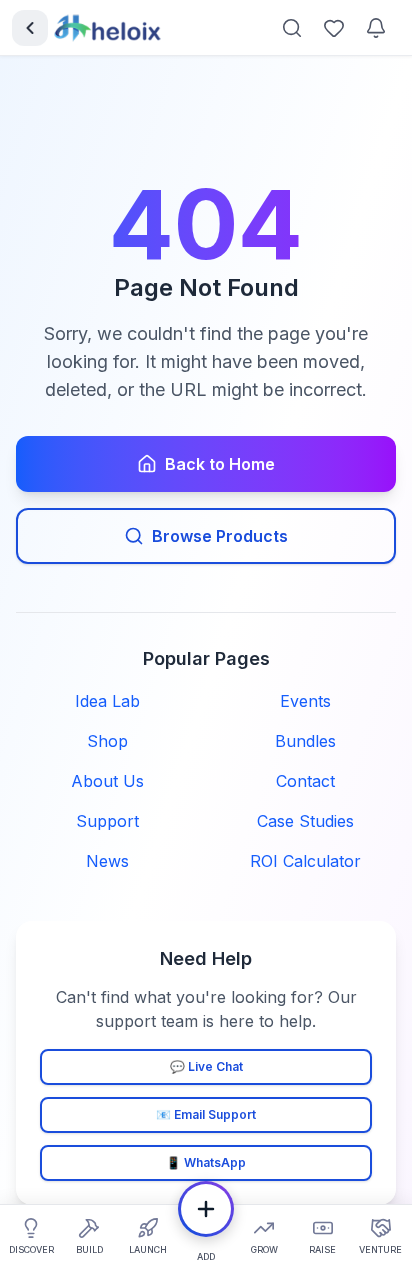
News (107, 861)
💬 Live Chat (206, 1066)
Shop (107, 741)
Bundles (305, 741)
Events (305, 701)
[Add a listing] (206, 1209)
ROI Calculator (305, 861)
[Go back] (30, 28)
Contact (305, 781)
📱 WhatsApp (206, 1162)
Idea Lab (107, 701)
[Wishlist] (334, 28)
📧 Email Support (206, 1114)
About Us (107, 781)
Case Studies (305, 821)
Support (107, 821)
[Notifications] (376, 28)
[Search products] (292, 28)
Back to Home (220, 464)
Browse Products (220, 536)
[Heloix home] (108, 28)
